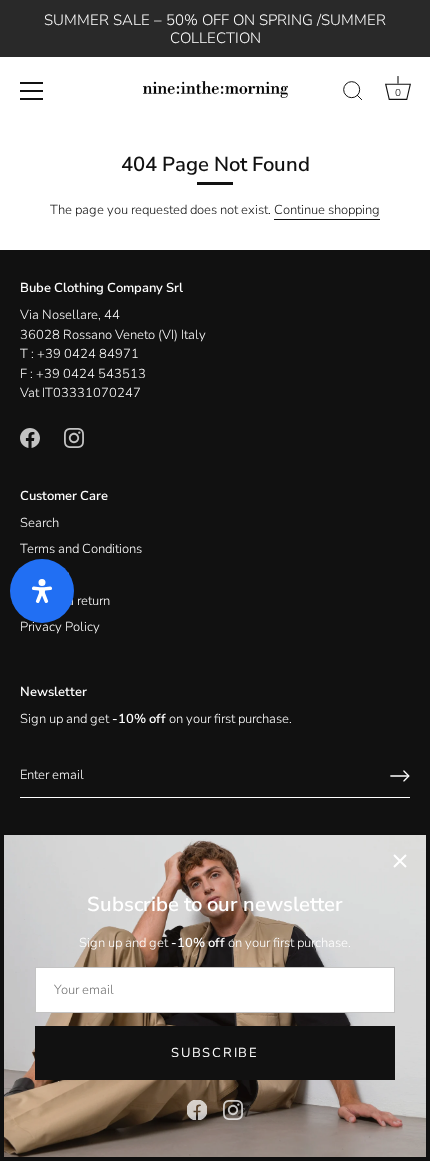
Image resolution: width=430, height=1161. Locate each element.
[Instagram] (233, 1109)
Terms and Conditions (81, 549)
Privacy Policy (60, 627)
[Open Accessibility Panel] (42, 591)
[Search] (353, 94)
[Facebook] (197, 1109)
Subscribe (214, 1053)
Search (39, 523)
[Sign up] (400, 776)
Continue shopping (327, 210)
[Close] (400, 861)
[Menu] (32, 91)
